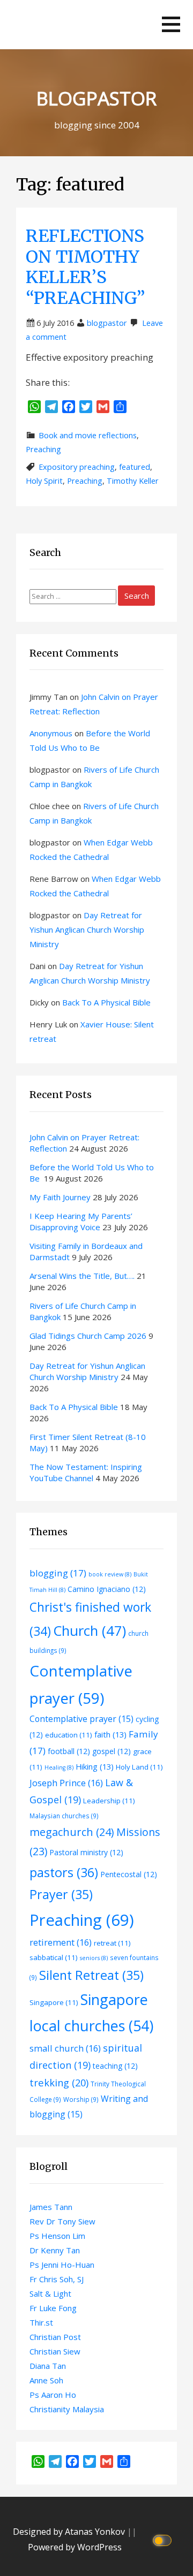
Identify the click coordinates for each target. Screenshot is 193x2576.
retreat (112, 1943)
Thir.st (41, 2322)
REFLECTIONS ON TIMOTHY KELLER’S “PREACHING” (86, 267)
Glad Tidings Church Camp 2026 (88, 1336)
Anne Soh (46, 2380)
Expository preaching (77, 467)
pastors (64, 1872)
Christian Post (55, 2337)
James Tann (51, 2207)
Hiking (95, 1766)
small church (65, 2048)
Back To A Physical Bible (106, 1002)
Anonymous (51, 733)
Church (90, 1630)
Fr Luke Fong (53, 2308)
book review (110, 1574)
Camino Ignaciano (107, 1589)
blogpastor (107, 323)
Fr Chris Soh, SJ (57, 2279)
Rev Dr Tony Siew (62, 2221)
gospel (112, 1751)
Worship (81, 2099)
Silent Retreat (91, 1975)
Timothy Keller (133, 481)
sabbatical (54, 1957)
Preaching (43, 449)
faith (110, 1734)
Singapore (54, 2002)
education (69, 1735)
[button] (171, 24)
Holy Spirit (44, 481)
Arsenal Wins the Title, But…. (82, 1276)
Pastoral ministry (86, 1852)
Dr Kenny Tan (55, 2250)
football (69, 1751)
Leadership (109, 1801)
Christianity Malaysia (67, 2409)
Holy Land (139, 1767)
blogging (58, 1573)
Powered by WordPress (75, 2547)
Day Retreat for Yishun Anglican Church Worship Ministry (87, 929)
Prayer (61, 1894)
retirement (61, 1942)
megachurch (72, 1832)
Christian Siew (55, 2351)
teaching (115, 2066)
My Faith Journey (60, 1197)
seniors (94, 1958)
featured (135, 467)
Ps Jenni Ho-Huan (62, 2265)
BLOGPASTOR (96, 98)
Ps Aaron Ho (53, 2395)
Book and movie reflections (88, 435)
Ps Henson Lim (57, 2236)
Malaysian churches (64, 1816)
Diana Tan (48, 2366)
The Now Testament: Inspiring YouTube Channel (86, 1472)
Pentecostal (129, 1874)
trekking (59, 2082)
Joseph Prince (66, 1783)
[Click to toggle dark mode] (164, 2539)
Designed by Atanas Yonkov (70, 2532)
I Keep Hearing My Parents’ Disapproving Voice (81, 1221)
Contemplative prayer (81, 1719)
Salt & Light (50, 2293)
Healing (59, 1767)
